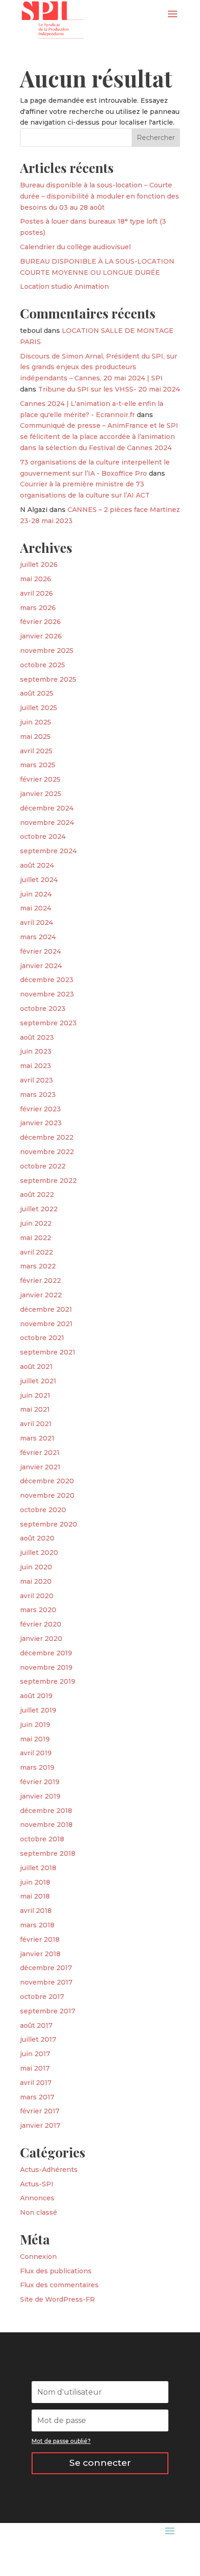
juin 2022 (36, 1223)
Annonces (37, 2198)
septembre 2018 (48, 1853)
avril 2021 (36, 1424)
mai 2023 (36, 1066)
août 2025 (37, 693)
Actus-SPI (37, 2184)
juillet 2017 (38, 2039)
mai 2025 (35, 737)
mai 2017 (35, 2068)
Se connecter (100, 2463)
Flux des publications (56, 2271)
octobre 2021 (42, 1338)
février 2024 (40, 951)
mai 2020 (36, 1581)
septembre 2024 (48, 851)
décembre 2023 (47, 980)
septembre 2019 (48, 1681)
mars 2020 (38, 1610)
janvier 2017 (40, 2125)
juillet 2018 (38, 1868)
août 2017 (36, 2025)
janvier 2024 (41, 966)
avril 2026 (37, 593)
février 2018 (40, 1939)
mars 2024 (38, 937)
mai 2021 (35, 1409)
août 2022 (37, 1195)
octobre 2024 (43, 837)
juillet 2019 (38, 1710)
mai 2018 (35, 1896)
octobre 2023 (43, 1009)
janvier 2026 (41, 636)
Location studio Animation (64, 286)
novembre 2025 (47, 651)
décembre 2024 (47, 808)
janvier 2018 (40, 1954)
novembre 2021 (46, 1324)
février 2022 (40, 1281)
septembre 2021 (48, 1352)
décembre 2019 (46, 1653)
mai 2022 (36, 1238)
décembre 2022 (47, 1137)
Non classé (39, 2212)
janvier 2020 (41, 1639)
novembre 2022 (47, 1152)
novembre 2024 (47, 823)
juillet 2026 (39, 564)
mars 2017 (37, 2097)
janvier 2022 (41, 1295)
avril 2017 (36, 2083)
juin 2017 (35, 2054)
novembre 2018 (46, 1825)
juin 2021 (35, 1395)
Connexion (38, 2257)
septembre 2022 (48, 1181)
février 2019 (40, 1782)
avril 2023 (37, 1080)
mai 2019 (35, 1739)
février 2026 (40, 622)
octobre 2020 (43, 1510)
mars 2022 (38, 1266)
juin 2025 (36, 722)
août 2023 (37, 1037)
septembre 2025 (48, 679)
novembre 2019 (46, 1667)
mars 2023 (38, 1095)
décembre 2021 (46, 1309)
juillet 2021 (38, 1381)
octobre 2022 (43, 1166)
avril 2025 (36, 751)
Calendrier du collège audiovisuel (75, 247)
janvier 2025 (41, 794)
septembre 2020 (49, 1524)
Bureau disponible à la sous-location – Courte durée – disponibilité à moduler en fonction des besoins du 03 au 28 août (100, 196)
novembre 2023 (47, 994)
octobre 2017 (42, 1997)
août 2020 (37, 1538)
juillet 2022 (39, 1209)
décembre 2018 (46, 1811)
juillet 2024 (39, 880)
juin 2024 (36, 894)
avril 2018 (36, 1911)
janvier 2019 (40, 1796)
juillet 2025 (39, 708)
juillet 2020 (39, 1553)
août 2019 (36, 1696)
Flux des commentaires (59, 2285)
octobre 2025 (43, 665)
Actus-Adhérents (49, 2170)
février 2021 (40, 1453)
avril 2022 (37, 1252)
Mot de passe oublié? (61, 2441)
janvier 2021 (40, 1467)
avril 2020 (37, 1596)
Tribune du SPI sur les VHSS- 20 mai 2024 (109, 389)
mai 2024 (36, 908)
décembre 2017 (46, 1968)
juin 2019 (35, 1725)
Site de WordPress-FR (57, 2299)
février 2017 (40, 2111)
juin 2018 (35, 1882)
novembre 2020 (47, 1495)
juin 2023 (36, 1051)
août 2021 (36, 1367)
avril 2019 (36, 1753)
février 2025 (40, 779)
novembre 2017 (46, 1982)
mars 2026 (38, 608)
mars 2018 (37, 1925)
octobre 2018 (42, 1839)
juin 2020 (36, 1567)
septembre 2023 (48, 1023)
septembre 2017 (48, 2011)
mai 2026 (36, 579)
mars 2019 (37, 1767)
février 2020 (41, 1624)
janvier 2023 (41, 1123)
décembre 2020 (47, 1481)
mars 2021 (37, 1438)
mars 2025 (38, 765)
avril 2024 (37, 923)
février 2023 (40, 1109)
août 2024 (37, 865)
